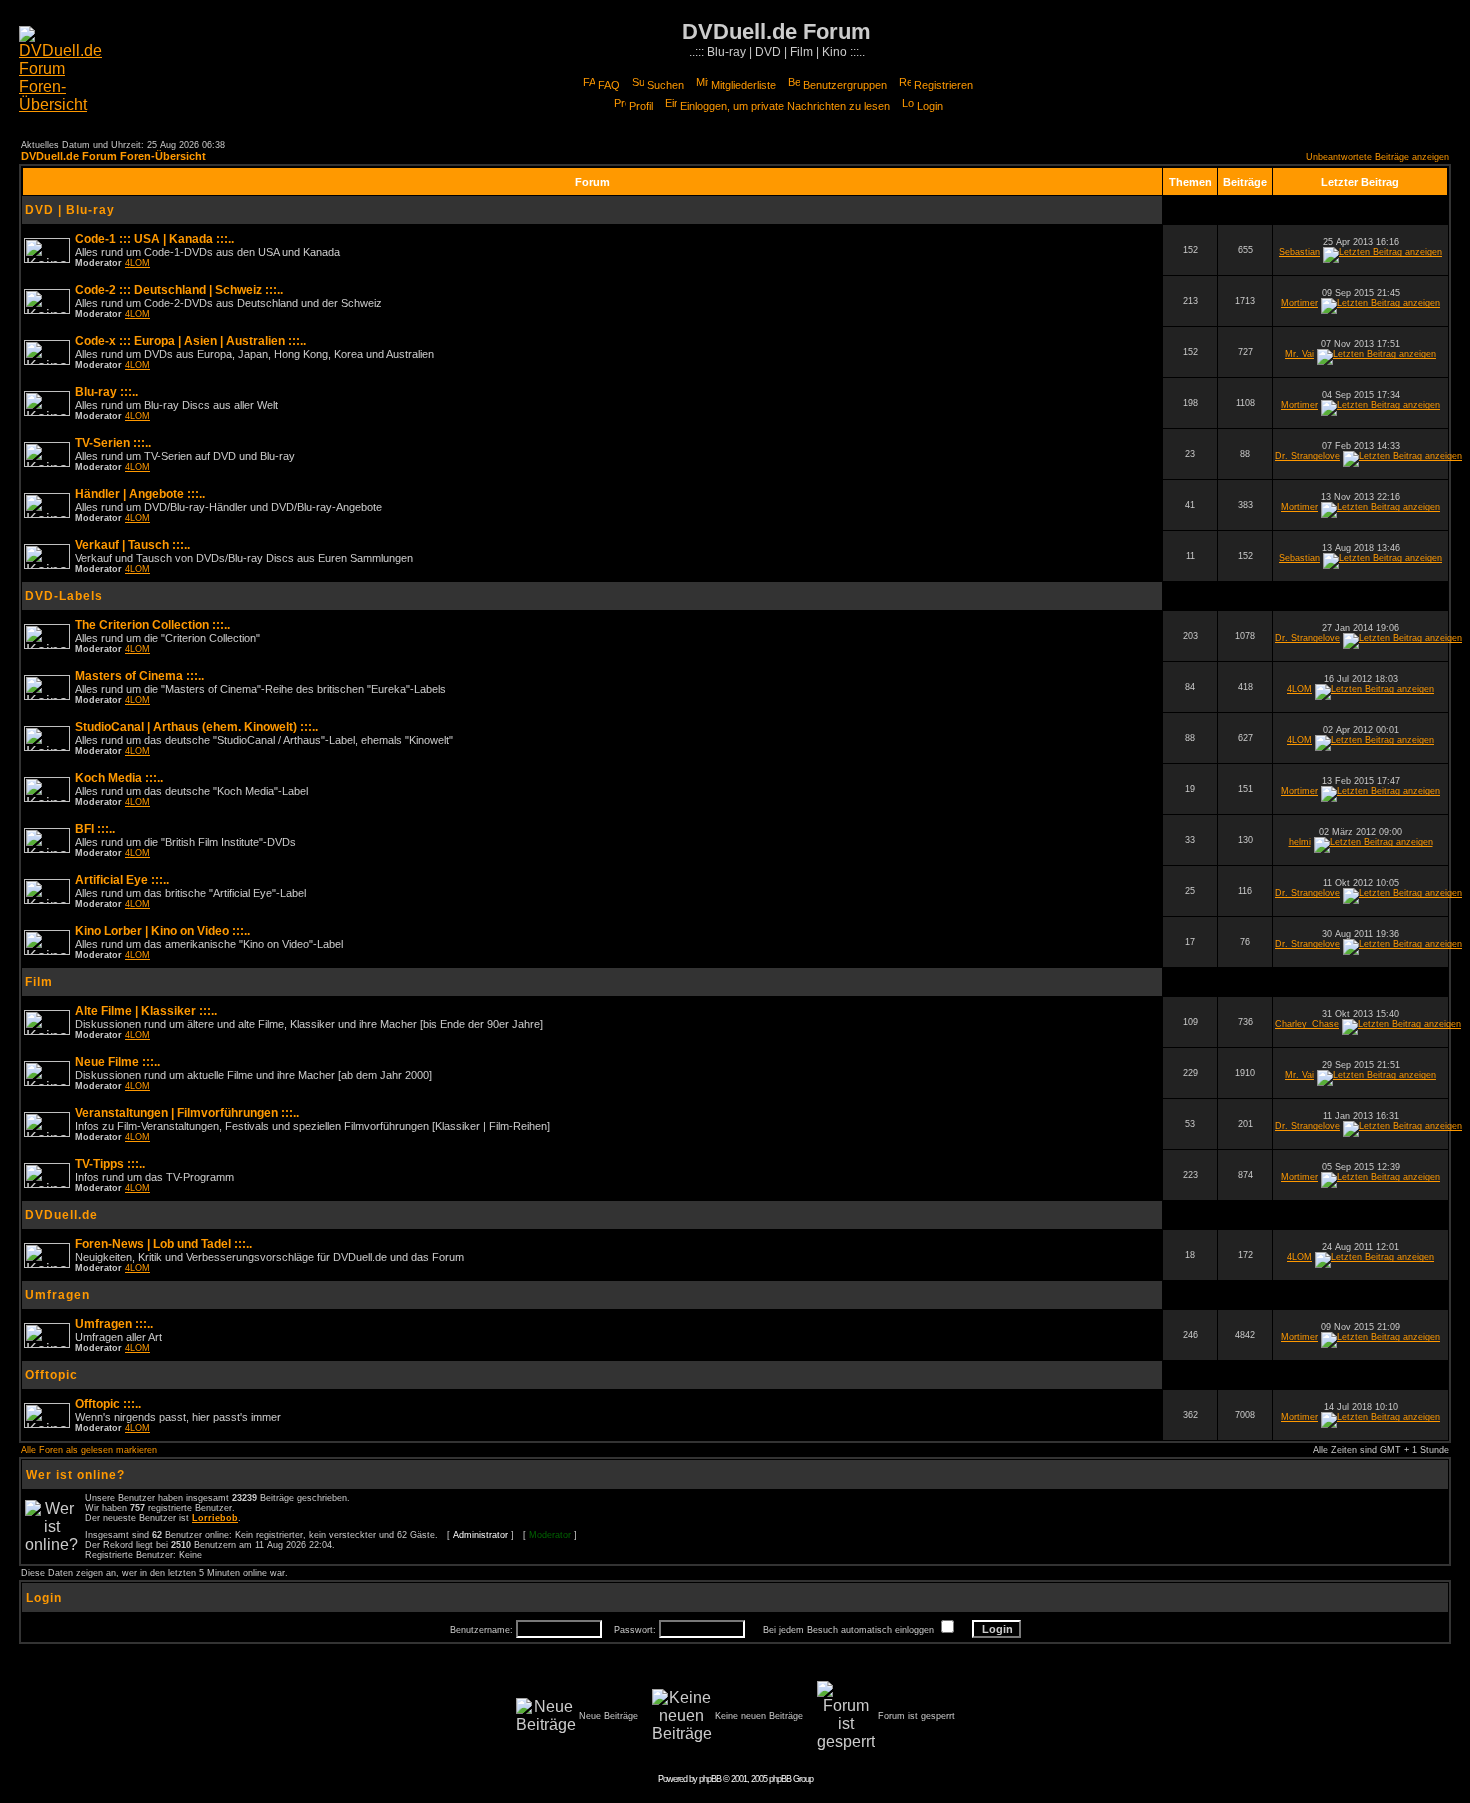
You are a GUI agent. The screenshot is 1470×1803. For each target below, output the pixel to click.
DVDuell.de (61, 1215)
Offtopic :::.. (108, 1404)
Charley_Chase (1307, 1024)
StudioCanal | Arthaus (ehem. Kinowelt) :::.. (196, 727)
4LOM (137, 263)
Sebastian (1299, 252)
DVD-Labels (64, 596)
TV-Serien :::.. (113, 443)
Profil (641, 106)
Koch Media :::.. (119, 778)
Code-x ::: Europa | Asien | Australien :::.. (190, 341)
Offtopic (51, 1375)
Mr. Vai (1299, 354)
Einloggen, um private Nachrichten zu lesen (785, 106)
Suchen (665, 85)
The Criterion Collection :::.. (152, 625)
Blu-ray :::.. (106, 392)
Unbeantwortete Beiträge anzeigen (1377, 157)
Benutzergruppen (845, 85)
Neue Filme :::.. (117, 1062)
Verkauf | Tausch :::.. (132, 545)
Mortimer (1299, 303)
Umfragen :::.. (114, 1324)
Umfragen (57, 1295)
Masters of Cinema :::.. (139, 676)
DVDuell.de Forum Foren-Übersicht (113, 156)
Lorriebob (215, 1518)
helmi (1300, 842)
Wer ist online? (75, 1475)
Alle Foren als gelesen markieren (89, 1450)
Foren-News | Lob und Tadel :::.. (163, 1244)
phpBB (710, 1779)
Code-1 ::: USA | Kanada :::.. (154, 239)
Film (39, 982)
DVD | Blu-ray (70, 210)
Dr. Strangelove (1307, 456)
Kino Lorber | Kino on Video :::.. (162, 931)
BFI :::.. (95, 829)
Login (930, 106)
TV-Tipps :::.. (110, 1164)
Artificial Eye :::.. (122, 880)
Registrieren (943, 85)
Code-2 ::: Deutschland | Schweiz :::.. (179, 290)
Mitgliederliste (743, 85)
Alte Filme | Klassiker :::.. (146, 1011)
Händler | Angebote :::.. (140, 494)
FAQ (609, 85)
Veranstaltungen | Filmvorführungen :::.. (187, 1113)
